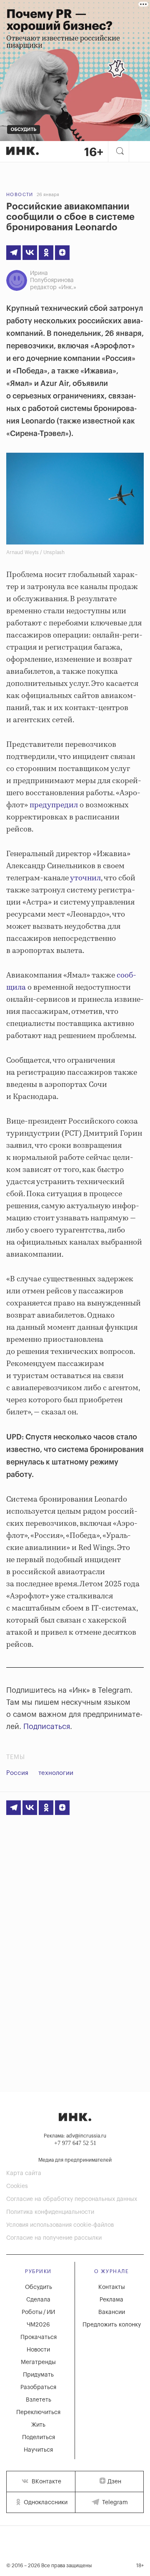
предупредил (54, 805)
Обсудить (39, 2287)
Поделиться (39, 2437)
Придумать (38, 2375)
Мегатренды (38, 2362)
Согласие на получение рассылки (54, 2238)
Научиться (38, 2450)
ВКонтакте (46, 2482)
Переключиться (38, 2412)
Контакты (112, 2287)
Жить (38, 2425)
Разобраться (38, 2387)
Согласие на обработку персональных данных (72, 2199)
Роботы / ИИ (38, 2312)
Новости (20, 195)
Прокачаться (39, 2337)
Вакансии (112, 2312)
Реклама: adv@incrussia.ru (75, 2136)
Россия (17, 1773)
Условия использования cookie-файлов (60, 2225)
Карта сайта (24, 2173)
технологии (56, 1773)
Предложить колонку (112, 2325)
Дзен (114, 2482)
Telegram (114, 2503)
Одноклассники (45, 2503)
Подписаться (47, 1727)
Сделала (38, 2300)
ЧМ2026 (38, 2325)
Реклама (111, 2300)
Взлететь (39, 2400)
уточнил (85, 878)
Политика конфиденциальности (50, 2212)
